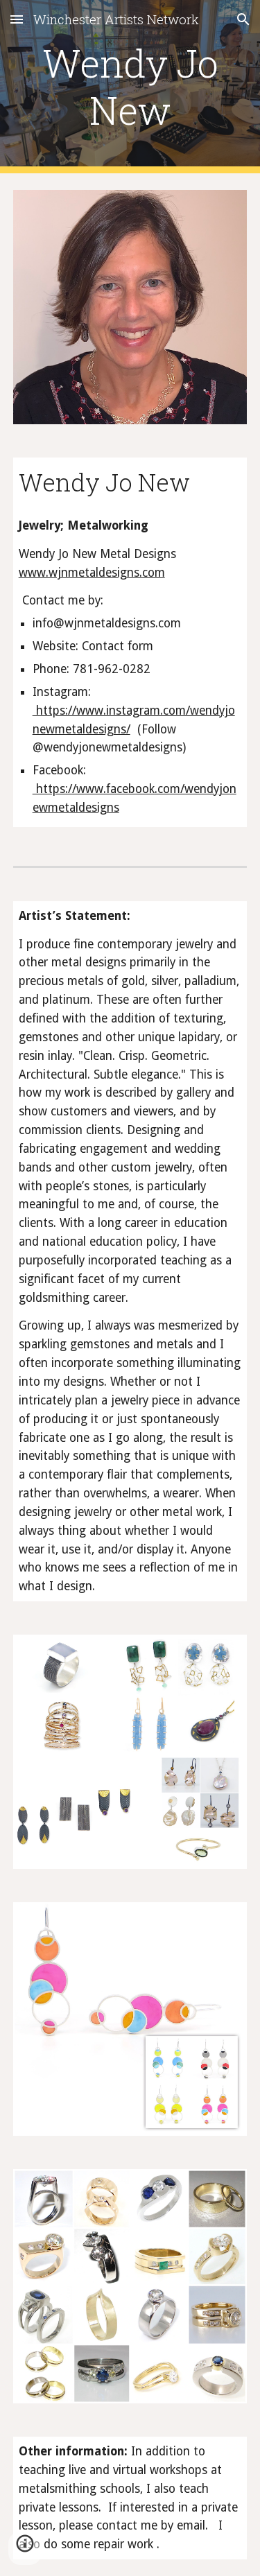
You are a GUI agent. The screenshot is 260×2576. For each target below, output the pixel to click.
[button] (17, 19)
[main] (130, 87)
